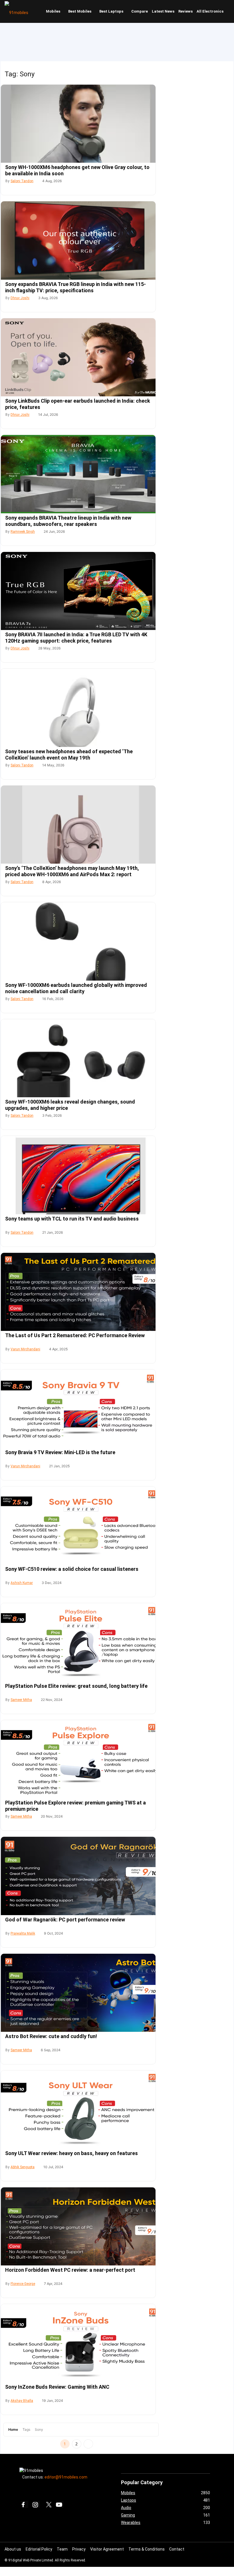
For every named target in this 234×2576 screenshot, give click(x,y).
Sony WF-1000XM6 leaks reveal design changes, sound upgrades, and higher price (70, 1105)
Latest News (163, 11)
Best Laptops (111, 11)
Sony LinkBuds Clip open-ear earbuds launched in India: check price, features (78, 404)
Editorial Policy (39, 2549)
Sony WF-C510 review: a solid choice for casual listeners (72, 1569)
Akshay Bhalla (22, 2401)
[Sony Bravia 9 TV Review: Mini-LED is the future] (78, 1409)
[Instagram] (36, 2505)
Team (62, 2549)
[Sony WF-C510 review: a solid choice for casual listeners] (78, 1525)
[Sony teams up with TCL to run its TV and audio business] (78, 1175)
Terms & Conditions (147, 2549)
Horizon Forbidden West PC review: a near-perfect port (70, 2270)
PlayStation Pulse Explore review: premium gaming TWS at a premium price (75, 1806)
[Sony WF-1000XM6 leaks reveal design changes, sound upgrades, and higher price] (78, 1058)
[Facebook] (25, 2505)
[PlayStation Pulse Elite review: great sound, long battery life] (78, 1642)
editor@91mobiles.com (66, 2477)
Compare (140, 11)
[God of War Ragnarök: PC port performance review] (78, 1876)
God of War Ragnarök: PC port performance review (65, 1920)
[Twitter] (48, 2505)
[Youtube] (60, 2505)
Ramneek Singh (23, 532)
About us (13, 2549)
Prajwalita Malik (23, 1933)
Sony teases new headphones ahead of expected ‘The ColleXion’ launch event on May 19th (69, 755)
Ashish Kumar (22, 1583)
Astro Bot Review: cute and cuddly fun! (51, 2036)
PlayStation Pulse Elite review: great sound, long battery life (76, 1686)
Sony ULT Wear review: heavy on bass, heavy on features (71, 2153)
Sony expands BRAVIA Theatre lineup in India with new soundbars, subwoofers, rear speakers (68, 521)
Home (13, 2429)
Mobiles (53, 11)
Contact (177, 2549)
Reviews (185, 11)
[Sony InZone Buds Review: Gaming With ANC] (78, 2343)
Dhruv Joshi (20, 298)
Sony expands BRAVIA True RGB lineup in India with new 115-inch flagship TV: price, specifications (75, 287)
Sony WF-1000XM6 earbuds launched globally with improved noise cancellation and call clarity (76, 988)
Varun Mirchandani (25, 1349)
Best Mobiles (80, 11)
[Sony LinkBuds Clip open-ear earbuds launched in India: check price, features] (78, 357)
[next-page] (88, 2444)
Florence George (23, 2284)
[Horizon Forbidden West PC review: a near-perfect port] (78, 2226)
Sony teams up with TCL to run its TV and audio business (72, 1219)
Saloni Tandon (22, 181)
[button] (229, 11)
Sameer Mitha (21, 1700)
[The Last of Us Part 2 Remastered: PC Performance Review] (78, 1292)
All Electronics (210, 11)
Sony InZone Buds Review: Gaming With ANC (57, 2387)
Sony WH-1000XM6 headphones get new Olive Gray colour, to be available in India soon (77, 170)
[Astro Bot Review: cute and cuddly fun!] (78, 1993)
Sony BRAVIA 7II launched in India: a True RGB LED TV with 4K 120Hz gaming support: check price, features (76, 638)
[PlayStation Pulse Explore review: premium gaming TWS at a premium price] (78, 1759)
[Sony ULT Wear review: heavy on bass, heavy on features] (78, 2109)
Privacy (79, 2549)
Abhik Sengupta (23, 2167)
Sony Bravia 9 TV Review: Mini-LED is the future (60, 1452)
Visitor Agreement (107, 2549)
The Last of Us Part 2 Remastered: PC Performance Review (75, 1335)
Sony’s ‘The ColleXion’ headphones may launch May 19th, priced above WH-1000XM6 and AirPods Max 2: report (72, 871)
